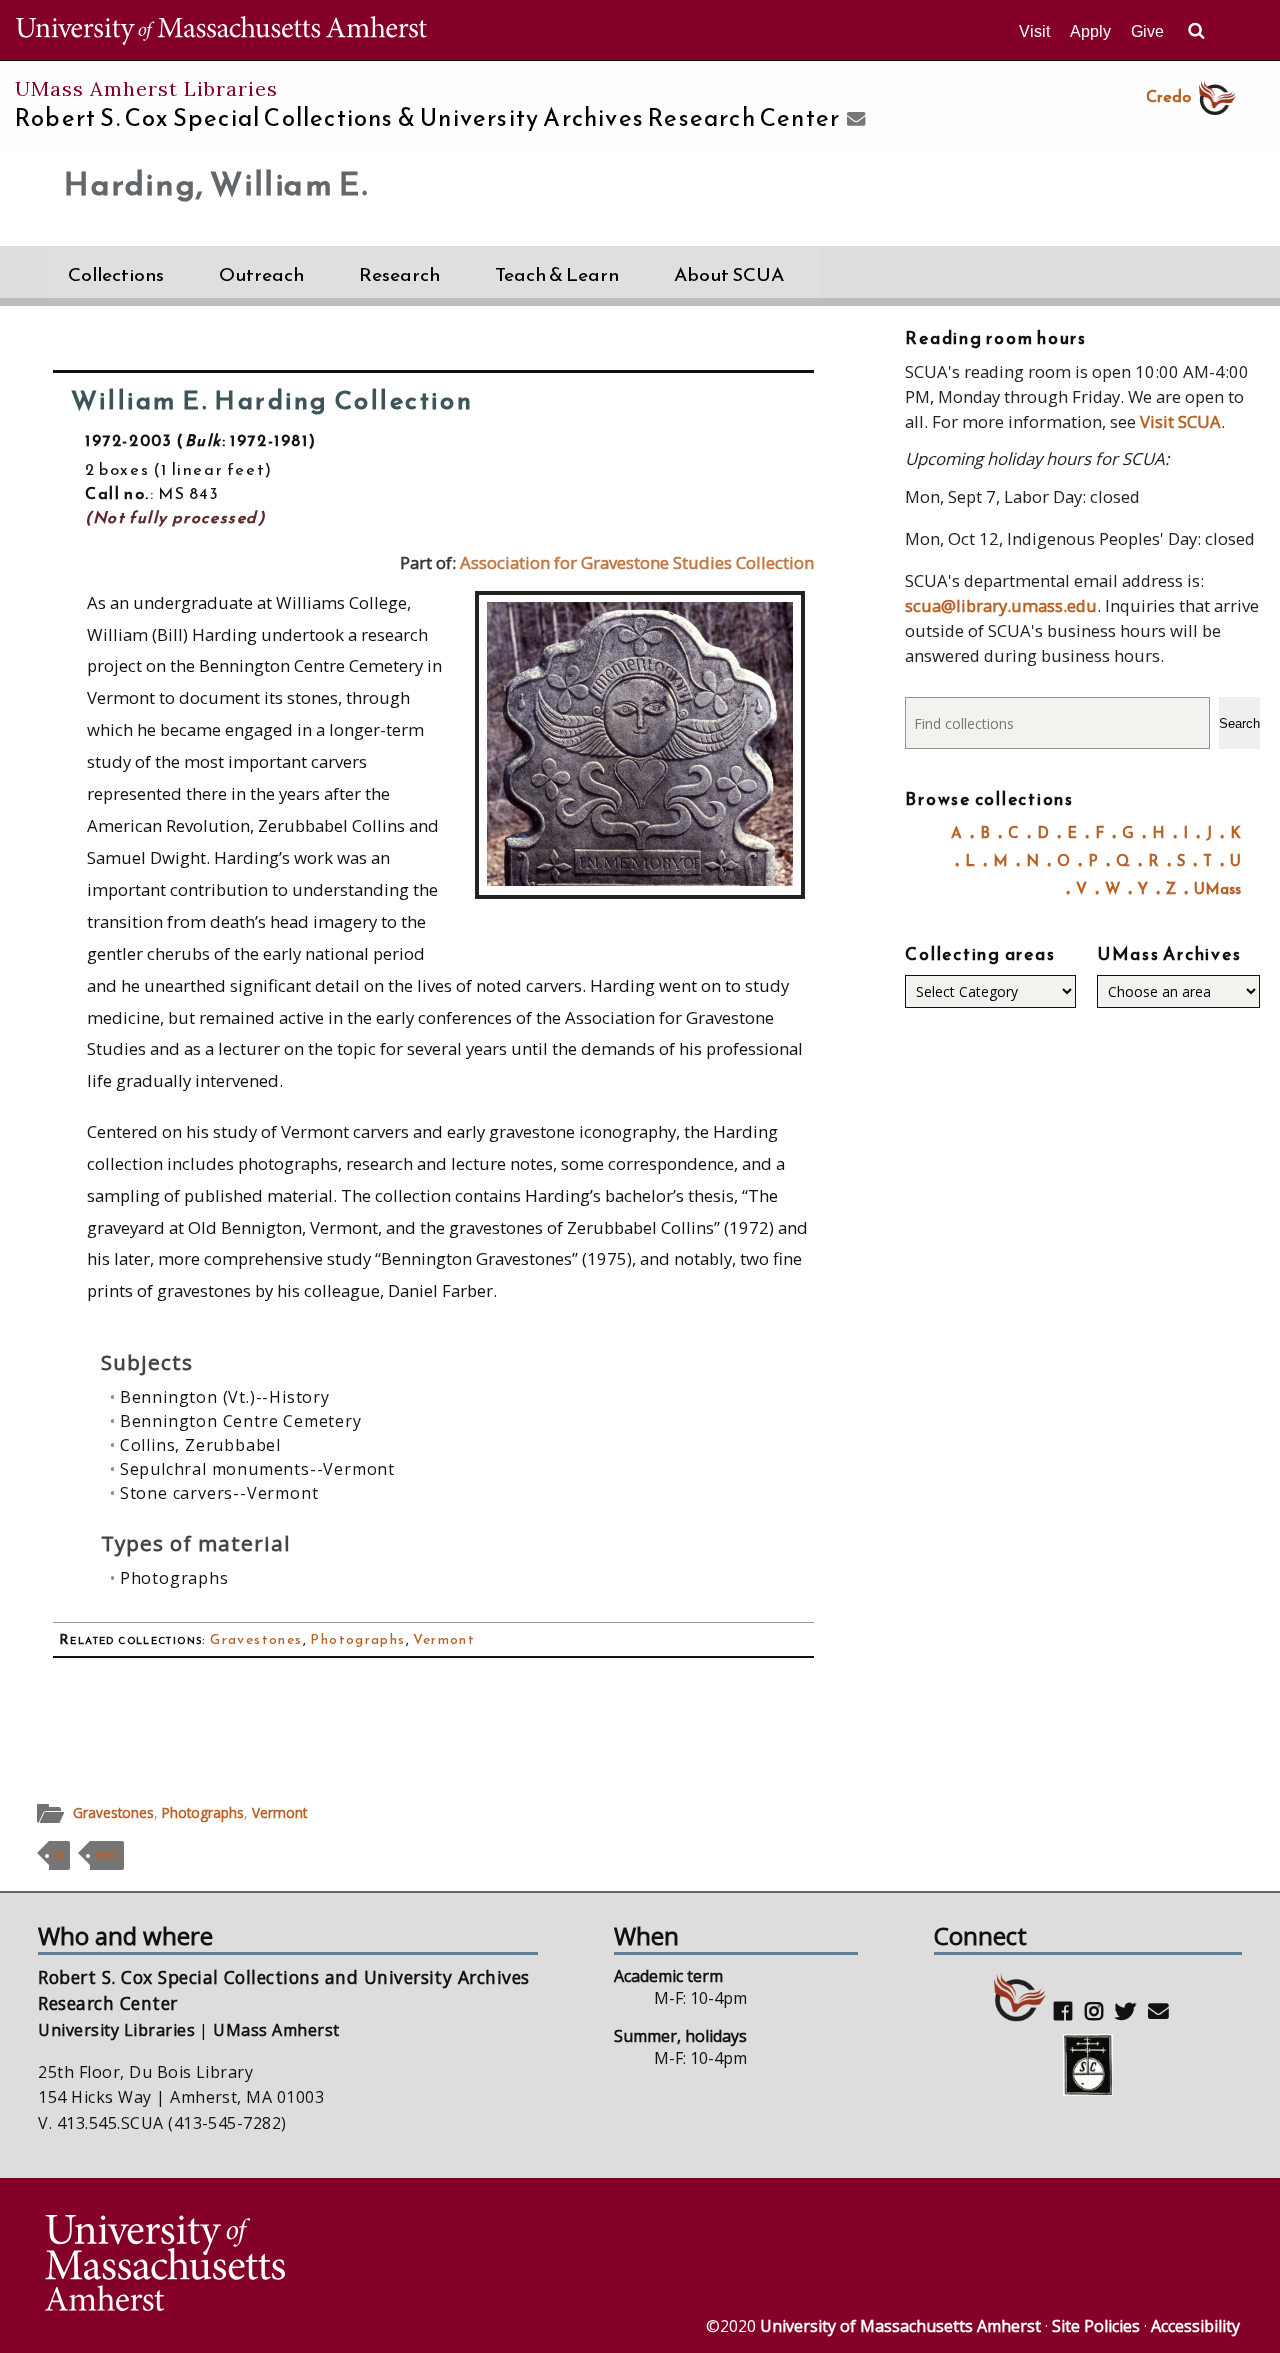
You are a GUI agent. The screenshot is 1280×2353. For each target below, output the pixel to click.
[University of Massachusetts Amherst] (340, 2265)
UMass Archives (1169, 954)
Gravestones (256, 1639)
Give (1147, 31)
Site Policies (1096, 2326)
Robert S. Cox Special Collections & (427, 118)
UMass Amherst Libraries (146, 88)
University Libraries (116, 2030)
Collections (116, 274)
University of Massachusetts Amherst (900, 2326)
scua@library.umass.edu (1001, 605)
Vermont (444, 1639)
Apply (1090, 31)
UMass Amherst (276, 2030)
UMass (1217, 888)
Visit (1034, 31)
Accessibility (1195, 2326)
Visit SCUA (1180, 421)
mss (107, 1855)
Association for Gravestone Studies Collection (637, 562)
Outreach (261, 274)
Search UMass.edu (1196, 31)
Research (399, 274)
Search (1239, 723)
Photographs (357, 1639)
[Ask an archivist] (853, 120)
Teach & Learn (557, 274)
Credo (1168, 96)
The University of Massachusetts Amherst (221, 30)
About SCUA (729, 274)
